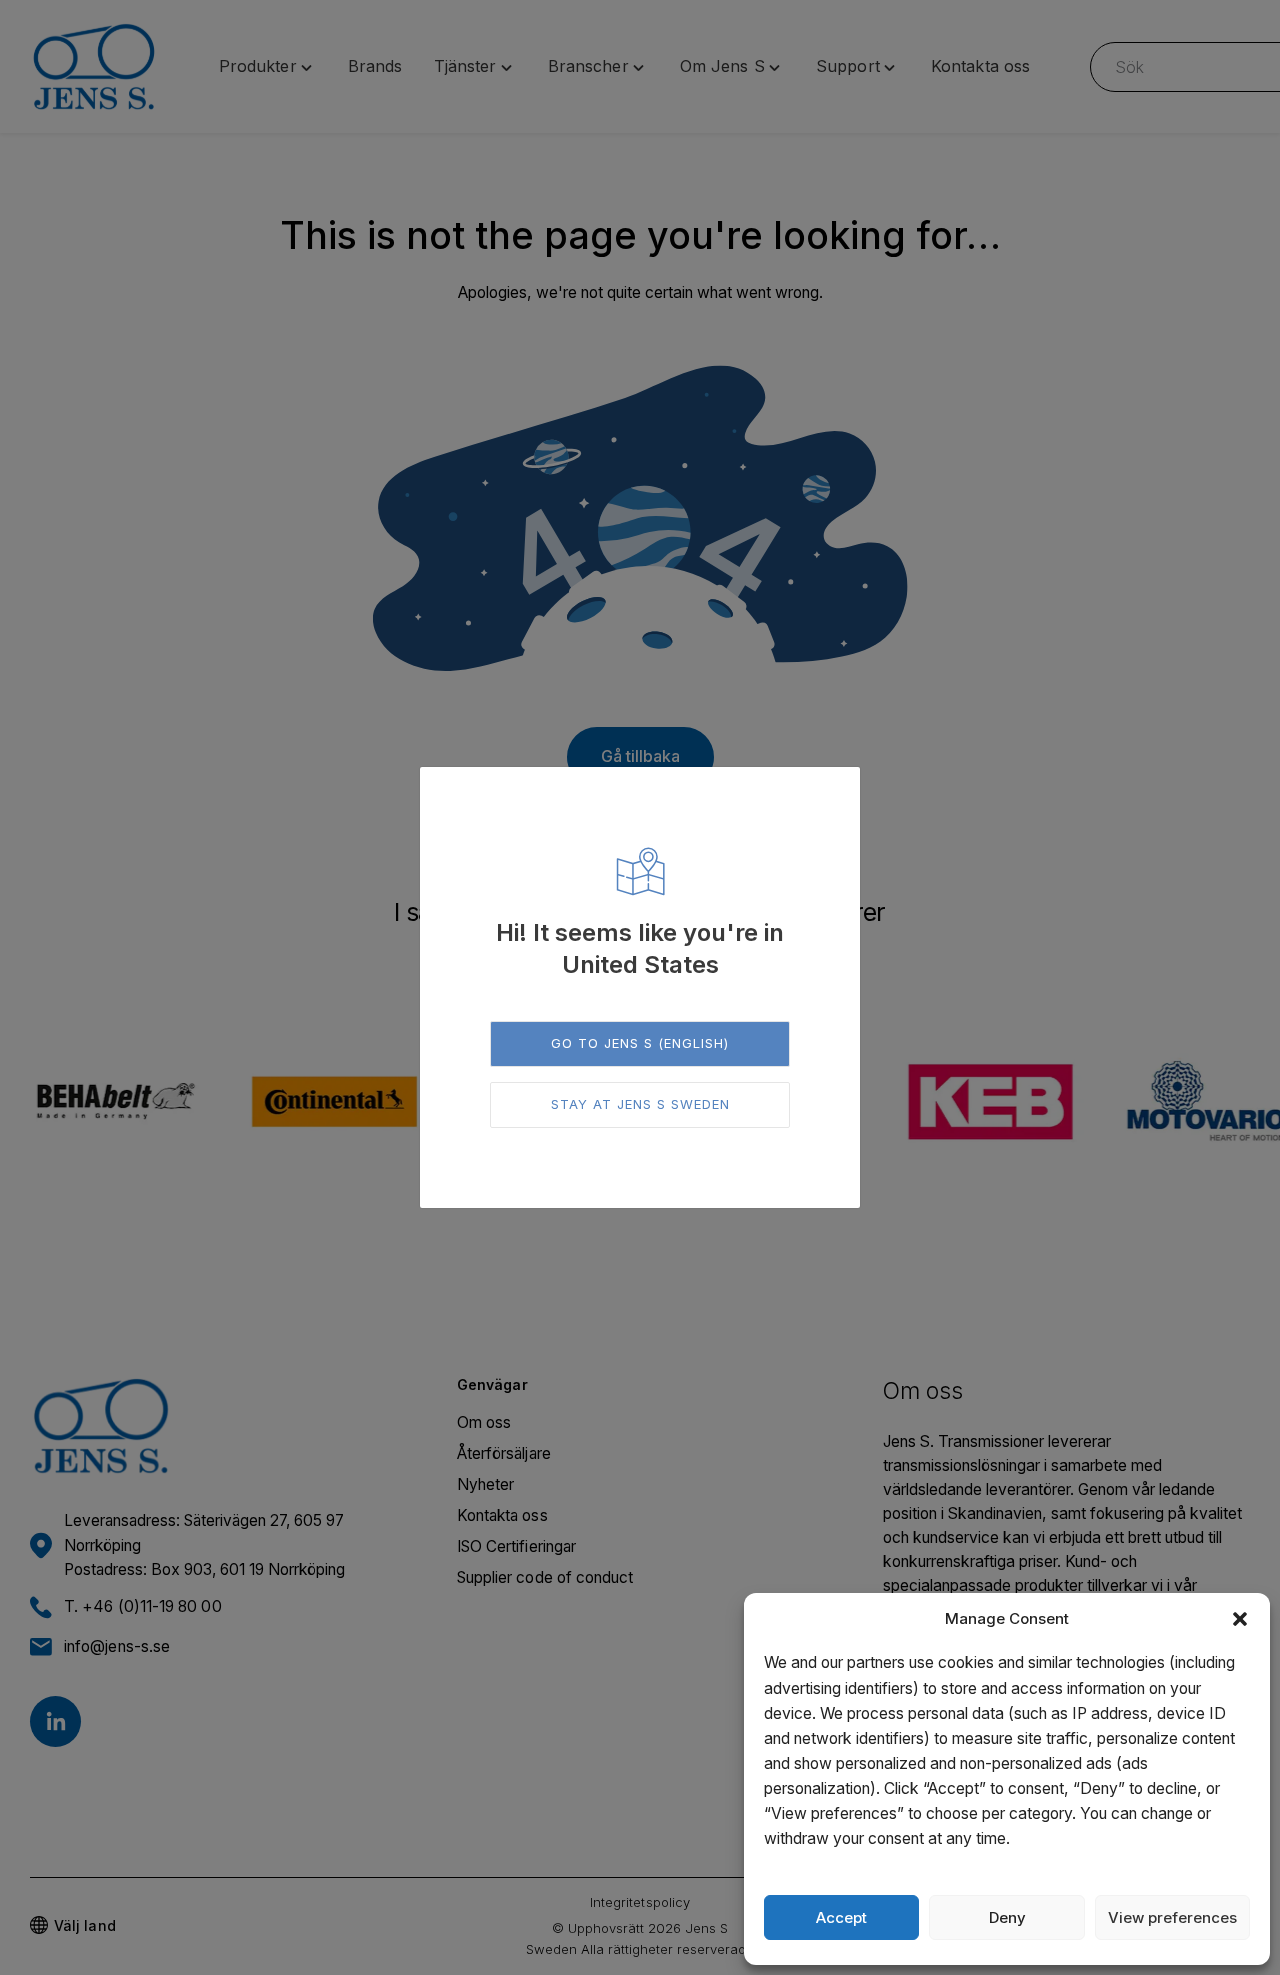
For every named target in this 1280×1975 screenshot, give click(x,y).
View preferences (1172, 1917)
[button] (1240, 1619)
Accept (841, 1917)
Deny (1007, 1917)
